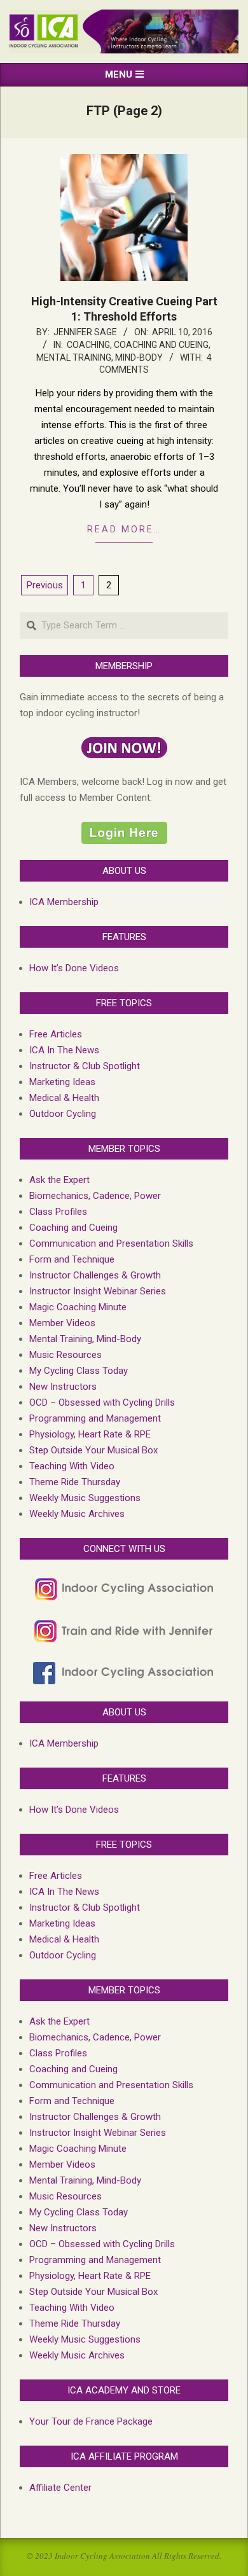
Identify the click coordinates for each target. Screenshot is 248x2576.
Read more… (124, 529)
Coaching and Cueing (161, 345)
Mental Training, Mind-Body (100, 357)
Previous (45, 585)
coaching (88, 345)
